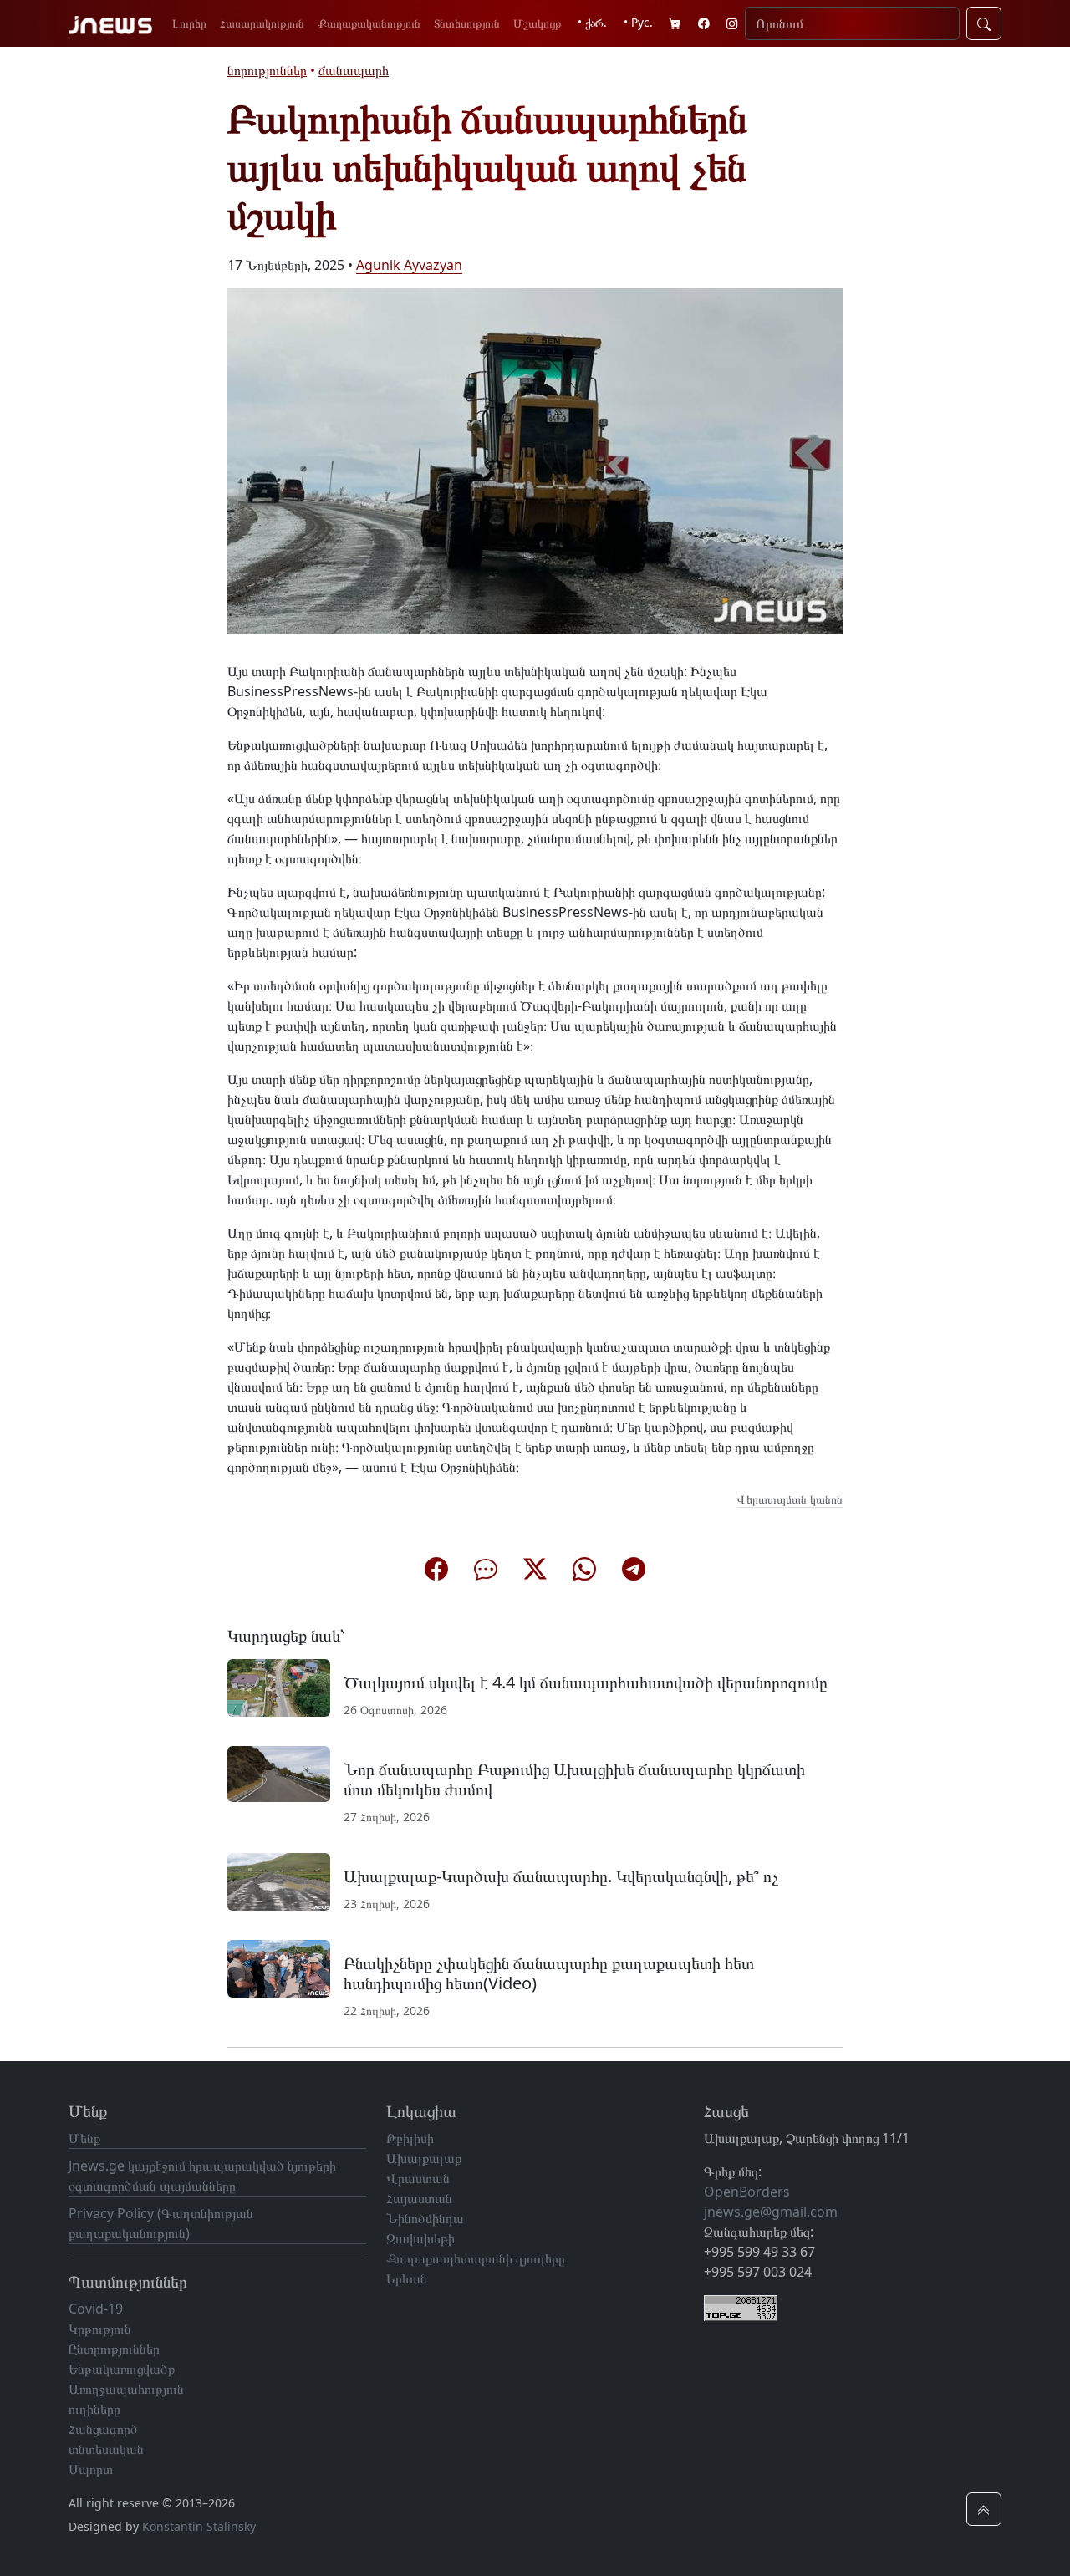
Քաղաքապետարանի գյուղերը (476, 2258)
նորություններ (267, 70)
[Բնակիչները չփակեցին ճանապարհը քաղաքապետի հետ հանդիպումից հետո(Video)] (279, 1968)
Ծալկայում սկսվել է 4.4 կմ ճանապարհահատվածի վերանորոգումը (586, 1682)
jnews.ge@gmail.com (771, 2212)
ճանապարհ (354, 70)
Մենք (84, 2138)
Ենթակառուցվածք (122, 2369)
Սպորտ (91, 2469)
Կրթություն (100, 2329)
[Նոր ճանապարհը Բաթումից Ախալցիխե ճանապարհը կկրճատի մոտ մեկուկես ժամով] (279, 1773)
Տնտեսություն (467, 23)
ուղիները (94, 2409)
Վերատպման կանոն (790, 1499)
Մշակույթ (538, 23)
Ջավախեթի (420, 2238)
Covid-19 (96, 2309)
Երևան (407, 2278)
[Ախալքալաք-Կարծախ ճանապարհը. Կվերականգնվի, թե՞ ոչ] (279, 1881)
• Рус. (638, 22)
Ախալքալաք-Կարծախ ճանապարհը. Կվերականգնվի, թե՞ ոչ (561, 1876)
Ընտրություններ (114, 2349)
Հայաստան (419, 2198)
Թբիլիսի (410, 2138)
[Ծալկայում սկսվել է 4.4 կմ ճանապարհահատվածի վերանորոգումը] (279, 1687)
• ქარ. (592, 22)
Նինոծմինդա (425, 2218)
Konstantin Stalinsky (199, 2526)
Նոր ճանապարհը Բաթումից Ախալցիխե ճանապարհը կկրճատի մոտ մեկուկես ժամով (574, 1779)
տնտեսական (106, 2449)
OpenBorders (747, 2192)
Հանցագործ (103, 2429)
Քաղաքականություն (369, 23)
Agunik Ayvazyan (409, 265)
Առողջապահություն (126, 2389)
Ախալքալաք (424, 2158)
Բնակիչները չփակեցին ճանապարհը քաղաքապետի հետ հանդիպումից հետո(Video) (549, 1973)
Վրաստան (418, 2178)
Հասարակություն (262, 23)
